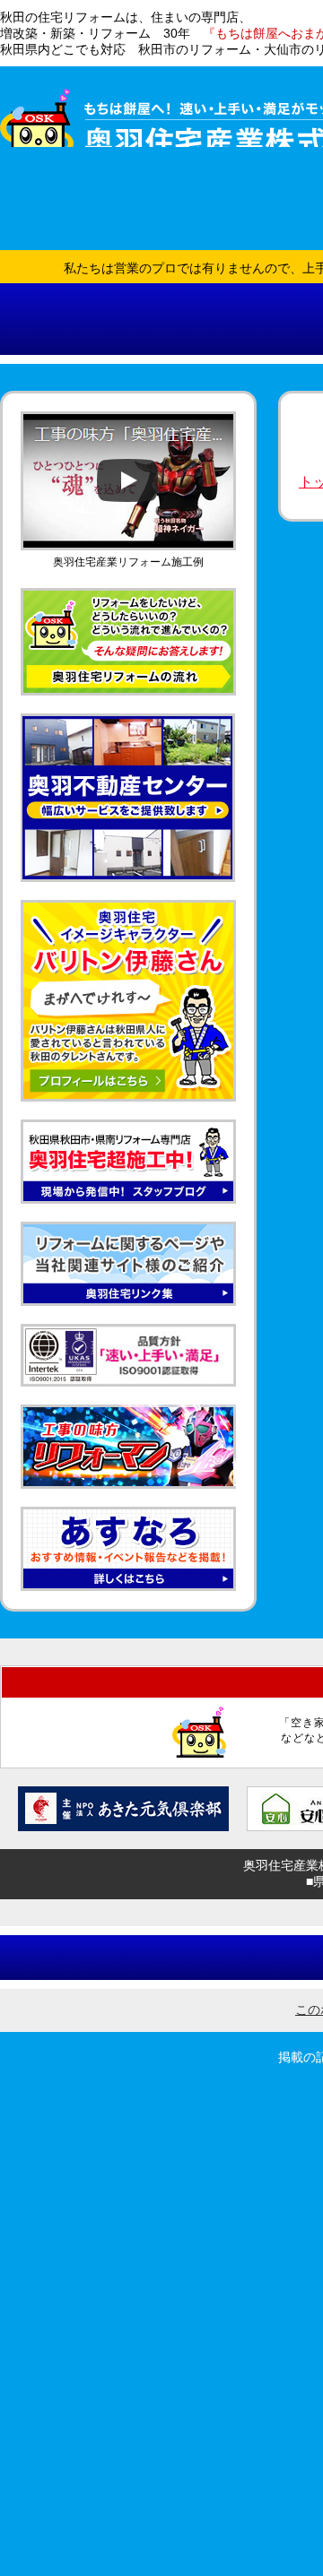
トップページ (93, 252)
